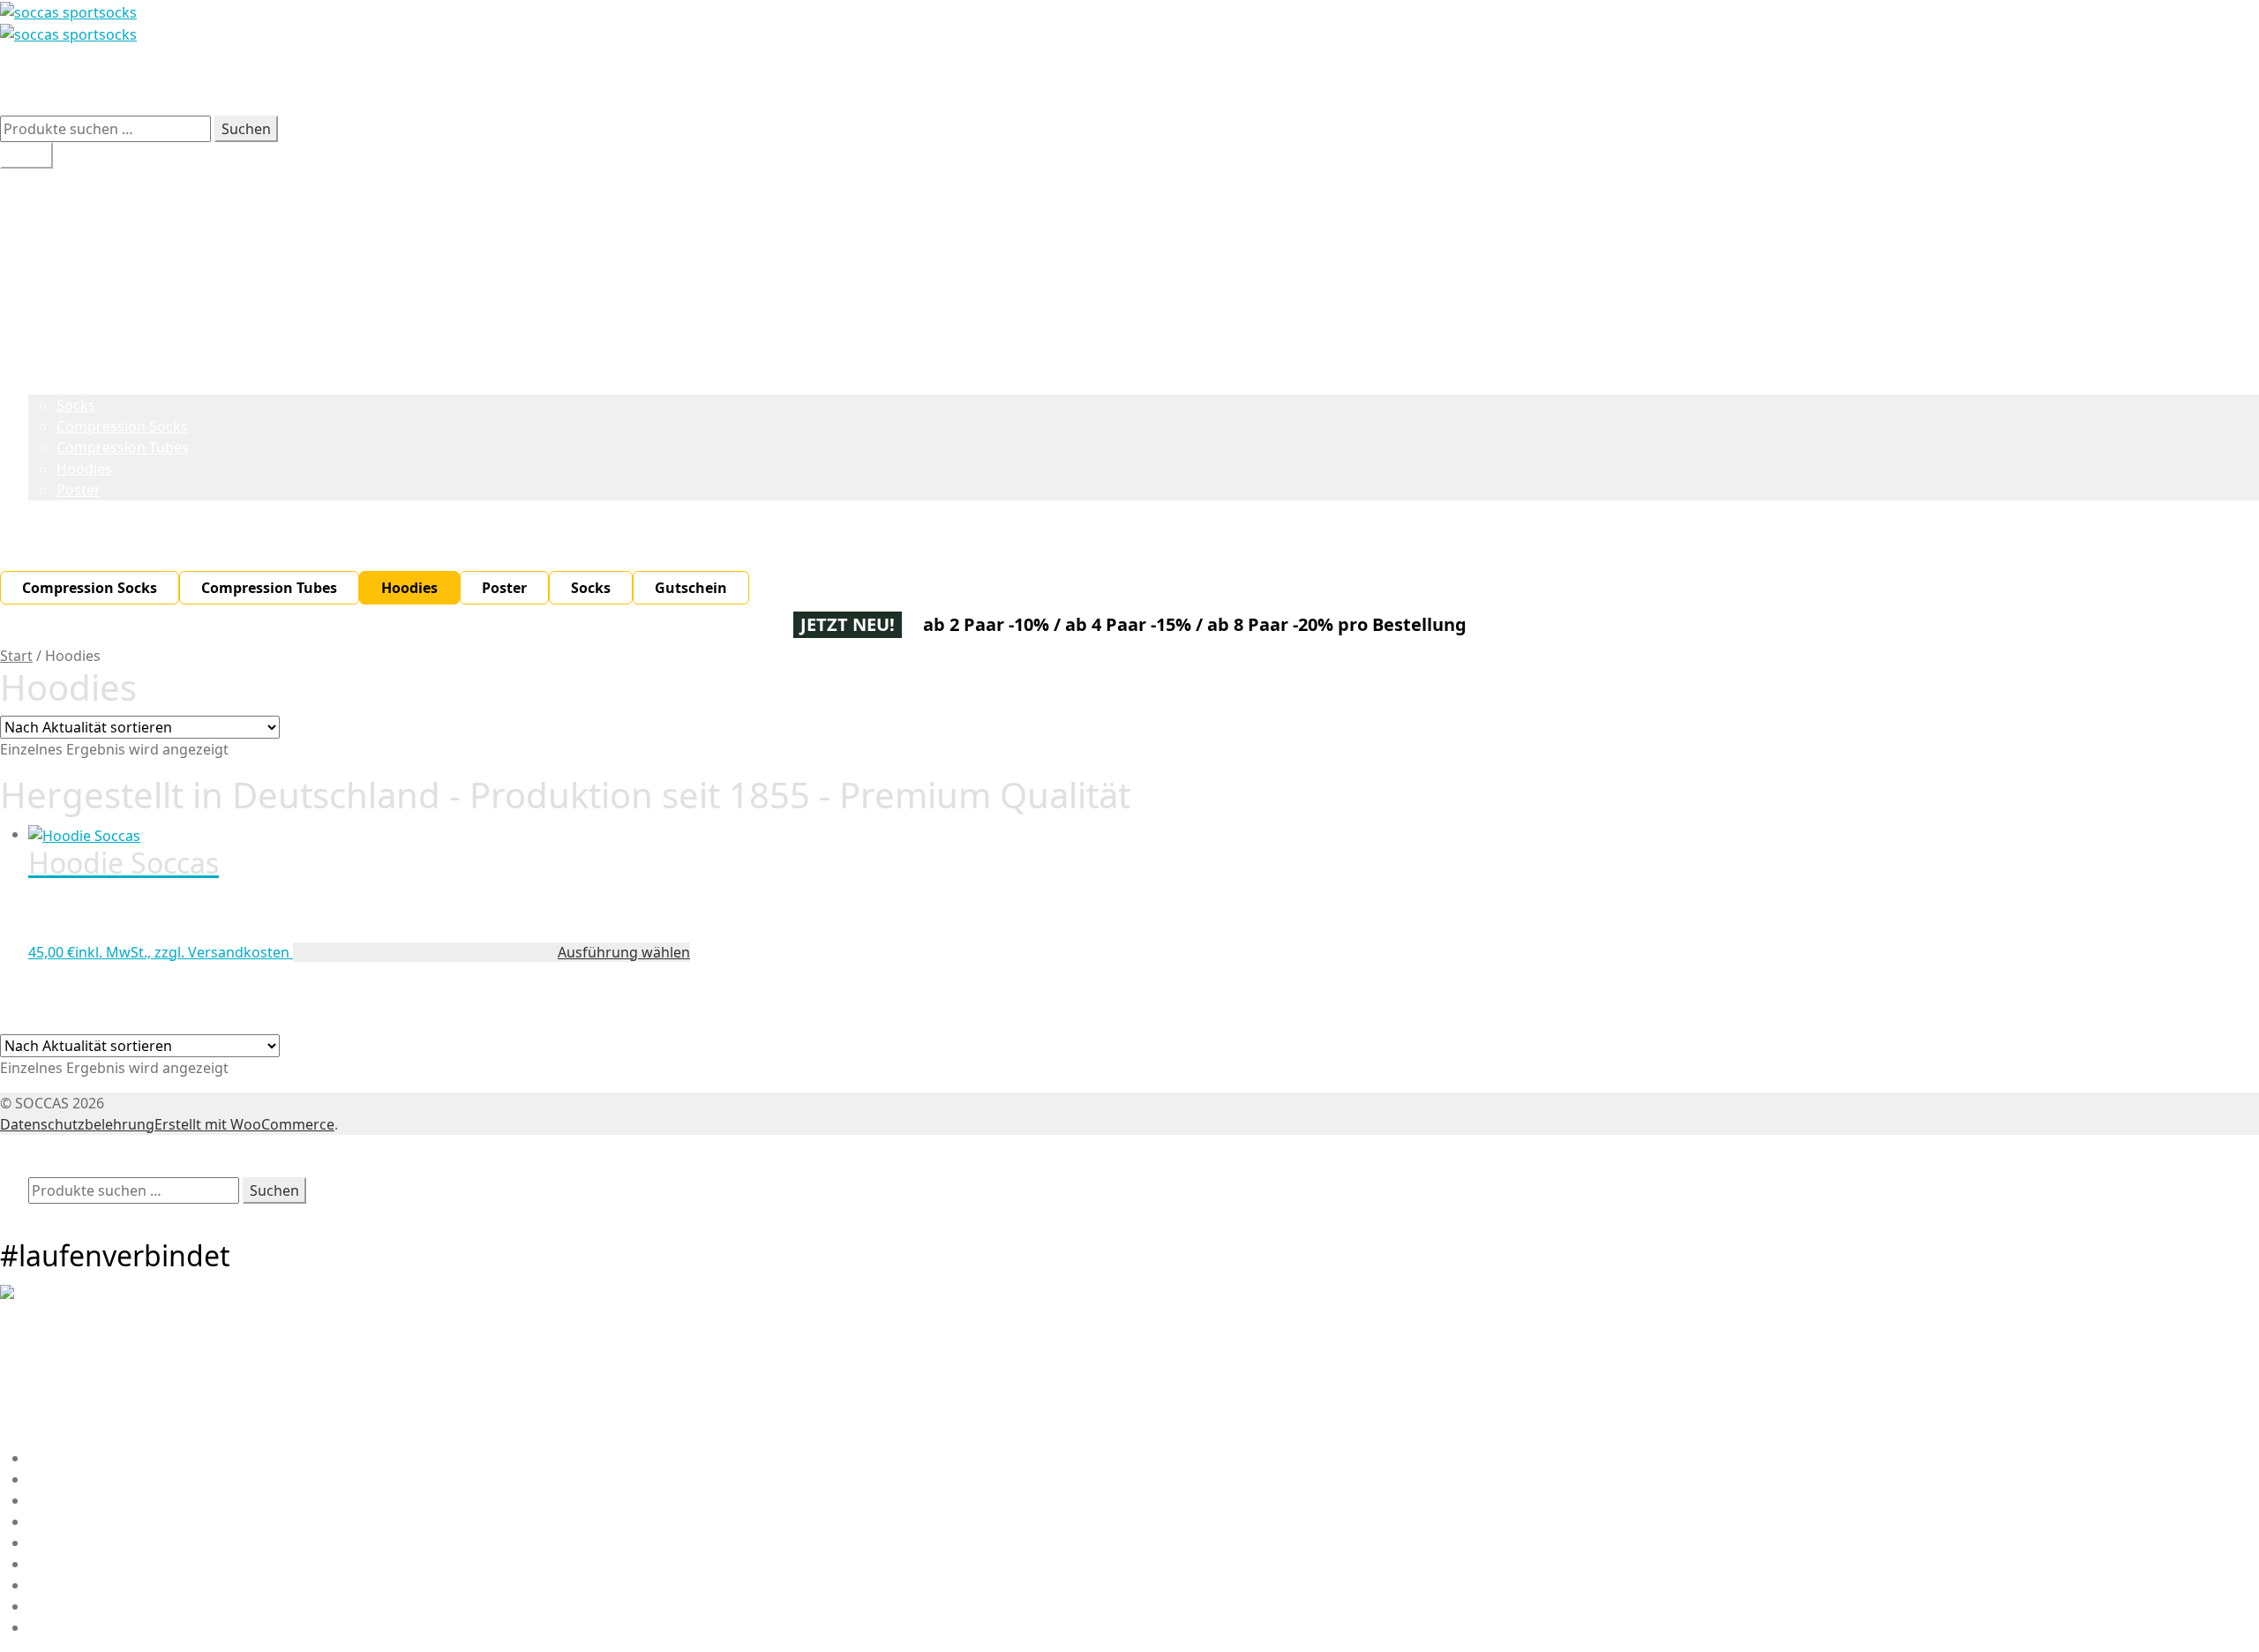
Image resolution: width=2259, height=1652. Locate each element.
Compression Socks (122, 426)
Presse (51, 1585)
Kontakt (55, 1521)
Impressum (67, 1543)
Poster (79, 490)
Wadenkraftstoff (83, 222)
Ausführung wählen (624, 952)
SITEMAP (58, 1564)
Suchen (246, 129)
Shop (45, 264)
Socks (76, 405)
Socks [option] (591, 588)
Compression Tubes (123, 447)
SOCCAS (27, 70)
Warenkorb (72, 1214)
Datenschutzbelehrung (77, 1124)
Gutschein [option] (691, 588)
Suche (49, 1167)
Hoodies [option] (409, 588)
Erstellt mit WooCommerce (244, 1124)
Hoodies (84, 469)
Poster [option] (504, 588)
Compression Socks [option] (90, 588)
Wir (40, 179)
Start (16, 656)
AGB (42, 1606)
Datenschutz (71, 1627)
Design (52, 243)
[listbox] (1129, 588)
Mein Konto (67, 1145)
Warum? (56, 200)
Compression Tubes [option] (269, 588)
